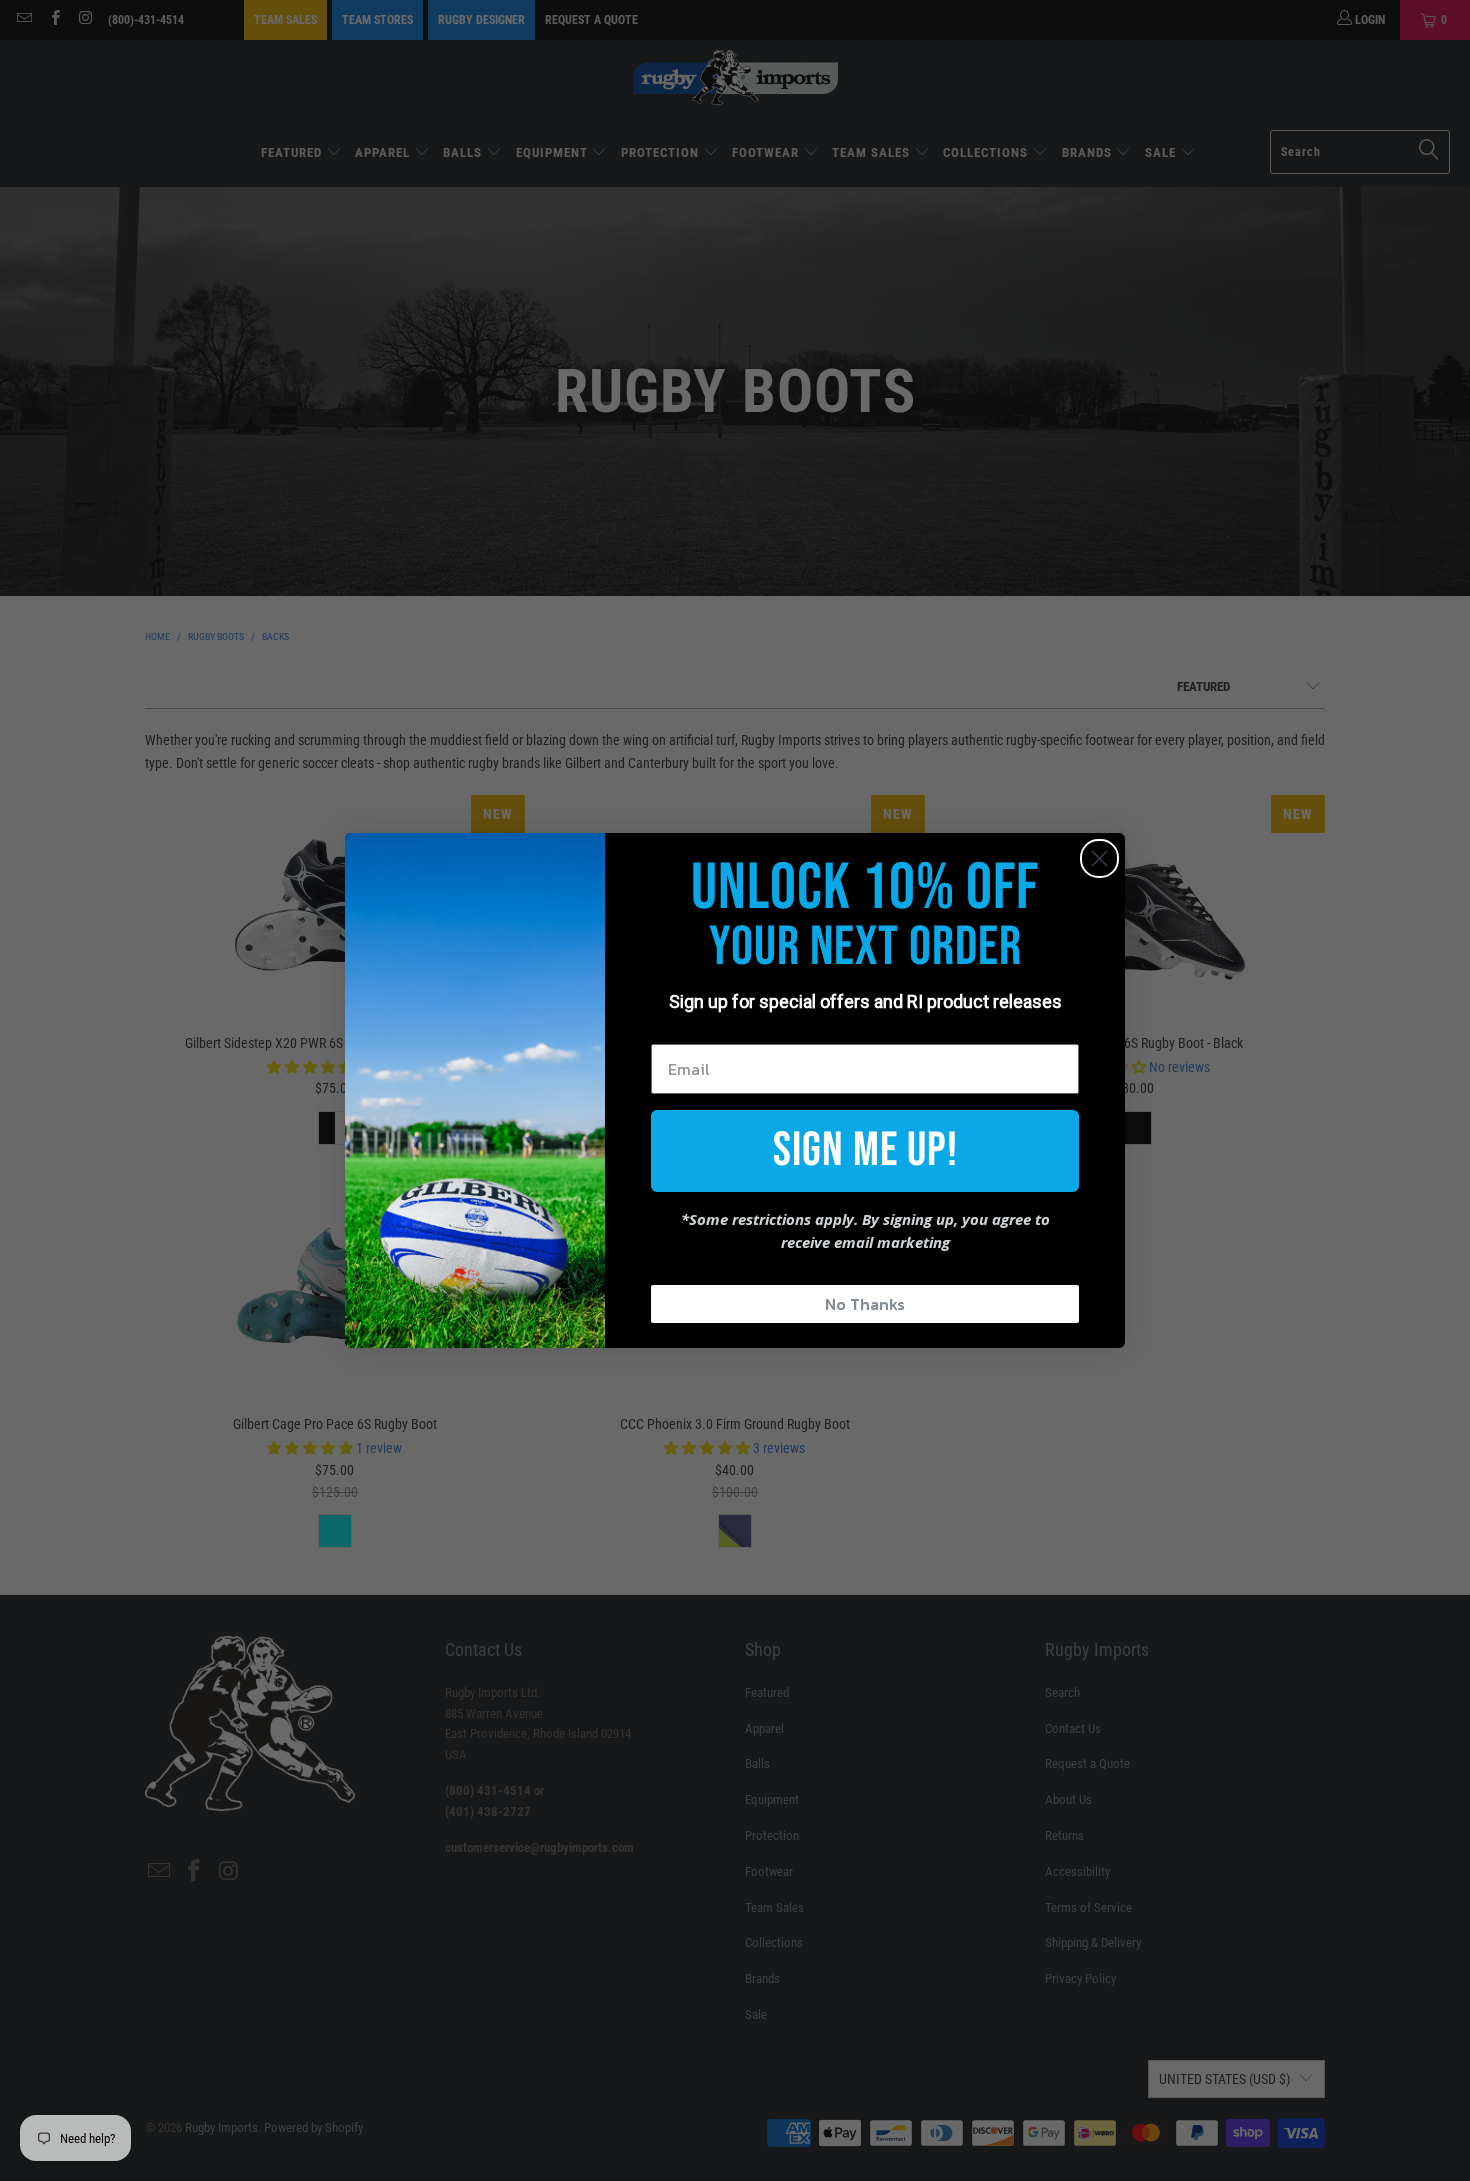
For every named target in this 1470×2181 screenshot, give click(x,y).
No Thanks (865, 1304)
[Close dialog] (1099, 858)
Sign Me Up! (865, 1150)
